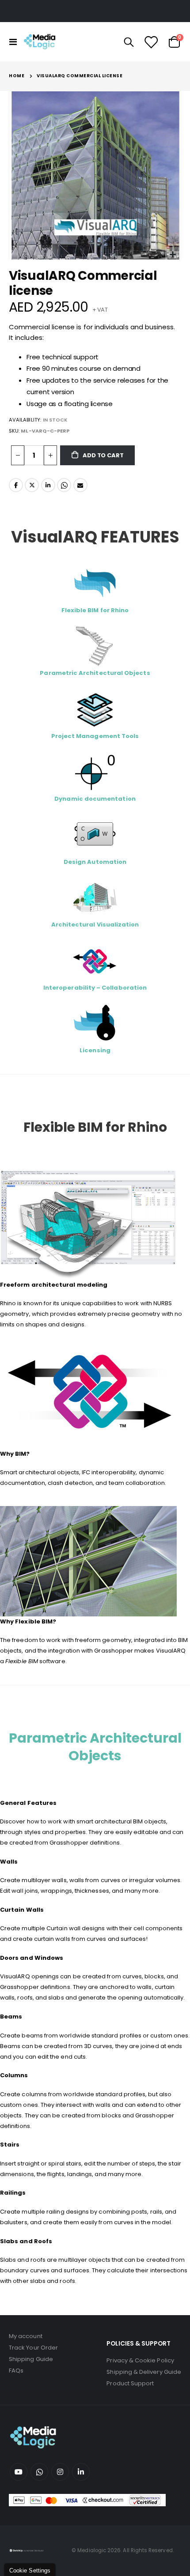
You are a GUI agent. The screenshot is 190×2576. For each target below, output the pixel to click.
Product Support (130, 2383)
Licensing (95, 1050)
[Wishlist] (151, 42)
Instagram (60, 2472)
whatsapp (39, 2472)
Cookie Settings (30, 2570)
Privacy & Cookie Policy (140, 2360)
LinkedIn (48, 485)
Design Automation (95, 862)
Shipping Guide (31, 2359)
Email (80, 485)
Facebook (16, 485)
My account (26, 2336)
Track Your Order (33, 2348)
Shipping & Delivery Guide (144, 2372)
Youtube (19, 2472)
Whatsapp (64, 485)
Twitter (32, 485)
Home (17, 76)
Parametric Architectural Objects (95, 1747)
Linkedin (81, 2472)
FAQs (16, 2371)
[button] (173, 255)
